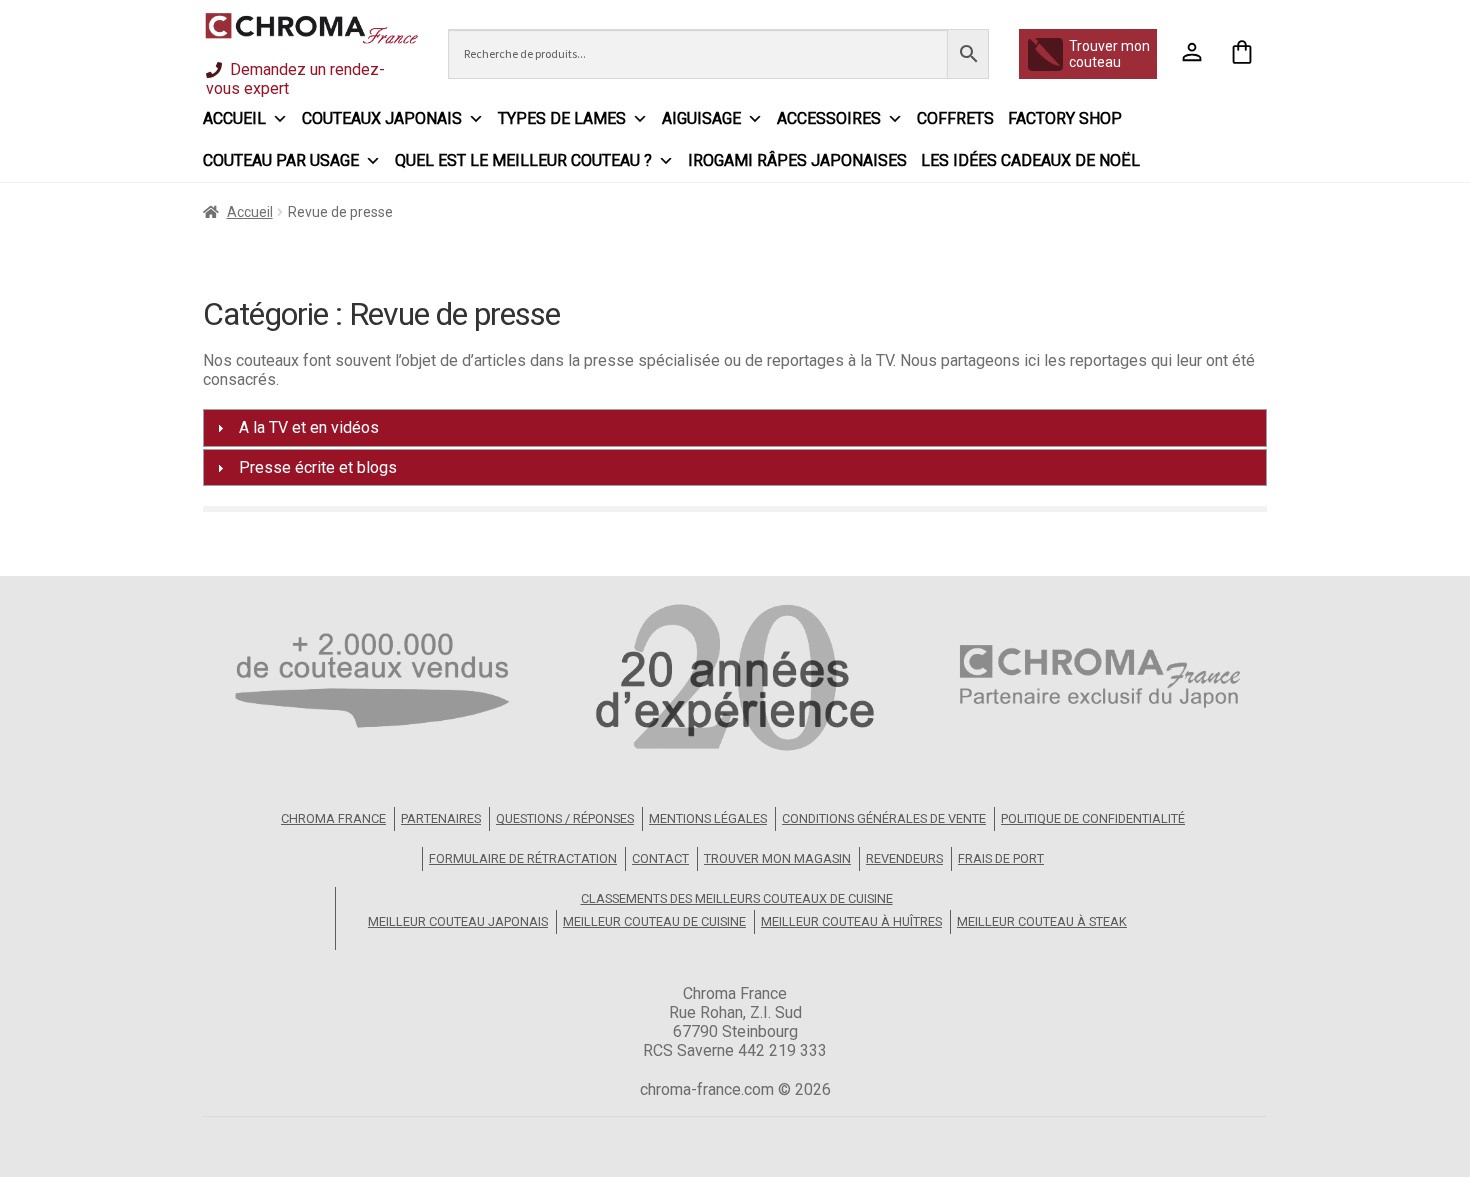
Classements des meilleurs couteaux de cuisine (737, 898)
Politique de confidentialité (1093, 818)
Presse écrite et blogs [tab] (318, 467)
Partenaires (441, 818)
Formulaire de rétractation (523, 858)
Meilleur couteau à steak (1042, 921)
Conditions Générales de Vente (884, 818)
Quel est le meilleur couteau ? (523, 160)
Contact (660, 858)
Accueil (234, 118)
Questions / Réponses (565, 818)
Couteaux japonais (382, 118)
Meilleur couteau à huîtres (851, 921)
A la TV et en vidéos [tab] (309, 427)
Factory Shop (1065, 118)
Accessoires (829, 118)
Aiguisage (701, 118)
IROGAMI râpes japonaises (797, 160)
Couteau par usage (281, 160)
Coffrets (955, 118)
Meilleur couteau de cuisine (654, 921)
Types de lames (562, 118)
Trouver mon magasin (777, 858)
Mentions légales (708, 818)
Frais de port (1001, 858)
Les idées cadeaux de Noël (1030, 160)
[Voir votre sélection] (1242, 54)
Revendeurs (904, 858)
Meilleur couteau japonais (458, 921)
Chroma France (333, 818)
